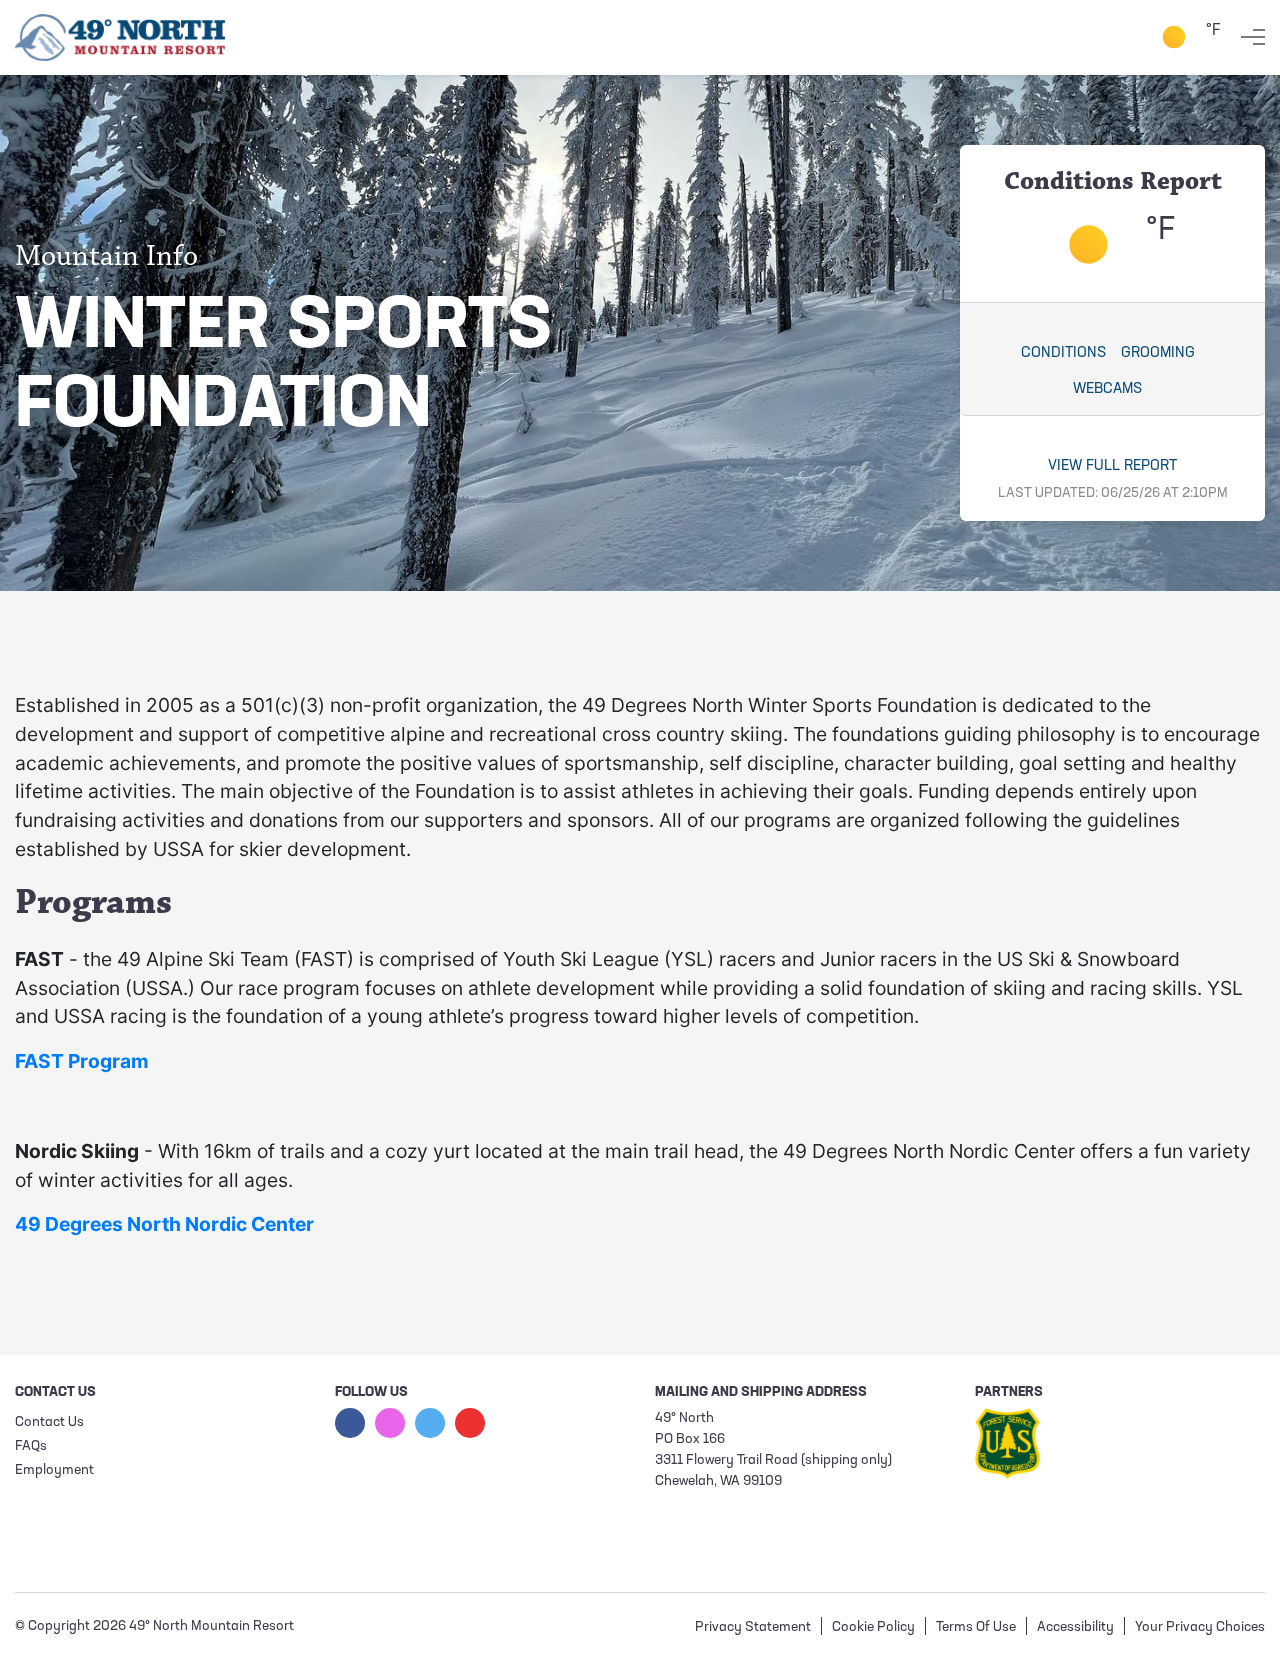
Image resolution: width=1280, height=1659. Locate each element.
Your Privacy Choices (1200, 1627)
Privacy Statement (753, 1627)
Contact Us (49, 1422)
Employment (54, 1470)
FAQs (31, 1446)
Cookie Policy (873, 1627)
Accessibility (1075, 1627)
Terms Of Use (976, 1627)
